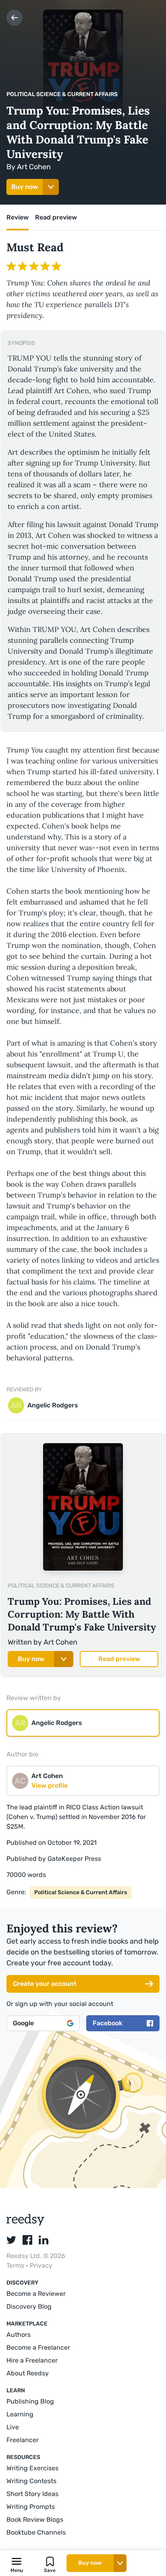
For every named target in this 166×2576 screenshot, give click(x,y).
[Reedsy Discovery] (26, 2224)
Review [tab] (18, 217)
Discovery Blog (29, 2306)
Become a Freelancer (38, 2347)
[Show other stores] (51, 187)
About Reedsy (28, 2373)
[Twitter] (11, 2240)
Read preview (119, 1659)
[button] (17, 2563)
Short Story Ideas (32, 2494)
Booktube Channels (36, 2532)
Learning (20, 2414)
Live (13, 2427)
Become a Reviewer (36, 2294)
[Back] (15, 18)
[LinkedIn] (44, 2240)
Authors (19, 2335)
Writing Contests (31, 2481)
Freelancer (23, 2440)
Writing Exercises (32, 2468)
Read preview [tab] (56, 217)
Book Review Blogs (35, 2520)
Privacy (41, 2265)
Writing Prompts (31, 2507)
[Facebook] (27, 2240)
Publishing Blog (30, 2401)
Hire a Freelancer (32, 2360)
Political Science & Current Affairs (62, 94)
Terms (16, 2265)
